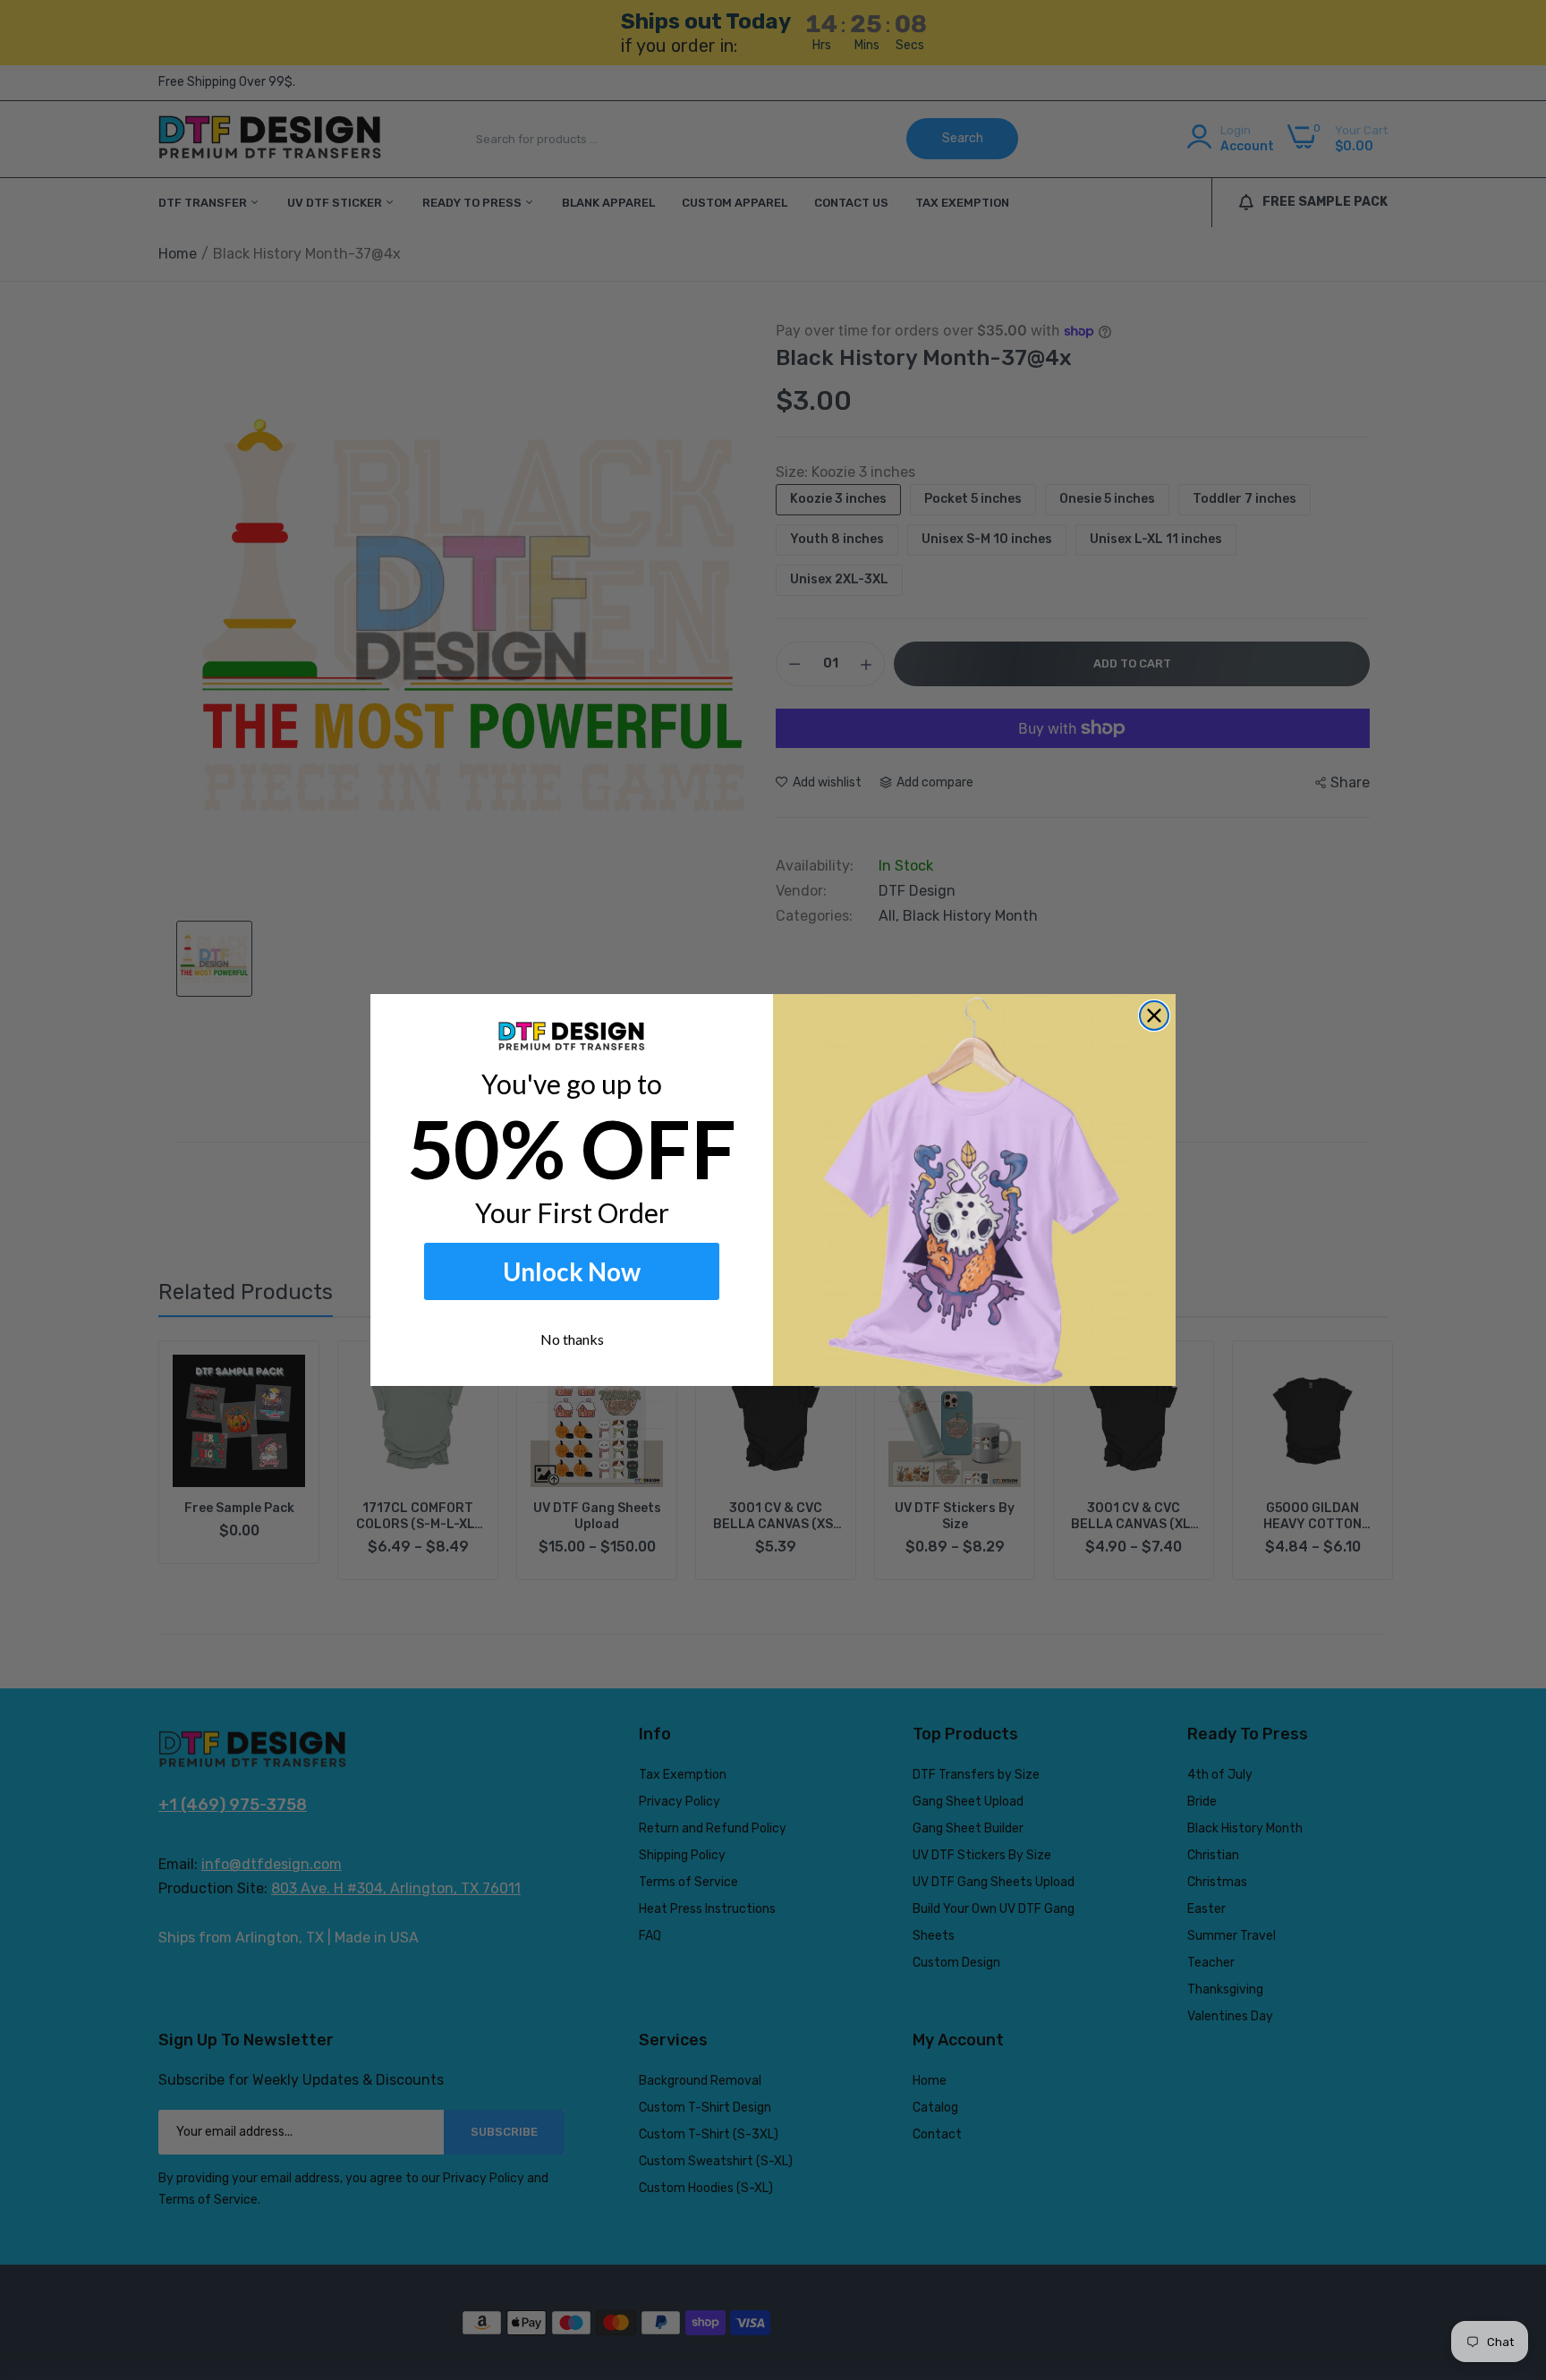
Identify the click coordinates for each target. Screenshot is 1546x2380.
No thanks (572, 1339)
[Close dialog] (1154, 1016)
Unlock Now (572, 1271)
